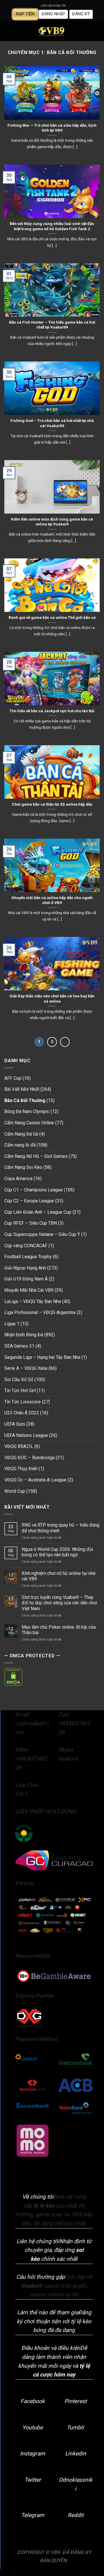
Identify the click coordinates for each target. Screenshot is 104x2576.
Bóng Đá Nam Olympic (27, 1111)
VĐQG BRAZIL (19, 1446)
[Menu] (8, 31)
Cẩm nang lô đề (20, 1145)
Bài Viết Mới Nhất (22, 1089)
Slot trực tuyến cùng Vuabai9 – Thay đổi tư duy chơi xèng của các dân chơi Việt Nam (59, 1603)
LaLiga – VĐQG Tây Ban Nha (33, 1301)
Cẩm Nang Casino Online (29, 1123)
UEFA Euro (15, 1424)
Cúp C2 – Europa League (29, 1201)
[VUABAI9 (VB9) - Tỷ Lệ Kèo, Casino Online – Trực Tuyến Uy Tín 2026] (52, 31)
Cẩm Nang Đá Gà (21, 1134)
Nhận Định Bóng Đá (24, 1335)
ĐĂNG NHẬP (53, 14)
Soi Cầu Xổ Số (19, 1380)
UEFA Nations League (26, 1435)
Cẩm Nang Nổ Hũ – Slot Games (36, 1156)
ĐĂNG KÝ (81, 14)
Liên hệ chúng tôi (38, 2241)
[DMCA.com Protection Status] (13, 1677)
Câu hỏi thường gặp (41, 2277)
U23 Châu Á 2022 (22, 1413)
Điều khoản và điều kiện (51, 2348)
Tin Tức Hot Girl (20, 1391)
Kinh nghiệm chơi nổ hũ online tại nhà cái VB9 (58, 1576)
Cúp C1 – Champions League (34, 1190)
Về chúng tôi (38, 2197)
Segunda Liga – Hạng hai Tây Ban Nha (42, 1357)
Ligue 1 (12, 1324)
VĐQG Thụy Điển (21, 1469)
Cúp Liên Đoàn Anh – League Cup (38, 1212)
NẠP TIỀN (25, 14)
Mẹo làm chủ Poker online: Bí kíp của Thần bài (59, 1630)
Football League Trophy (28, 1257)
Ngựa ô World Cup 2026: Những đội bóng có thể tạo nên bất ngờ (57, 1552)
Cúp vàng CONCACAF (26, 1246)
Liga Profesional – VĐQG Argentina (40, 1312)
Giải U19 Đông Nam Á (26, 1279)
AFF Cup (13, 1078)
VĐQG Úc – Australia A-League (35, 1480)
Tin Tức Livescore (23, 1402)
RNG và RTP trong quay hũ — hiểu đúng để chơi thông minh (61, 1528)
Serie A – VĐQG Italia (26, 1368)
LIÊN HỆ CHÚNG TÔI (53, 6)
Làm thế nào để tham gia (48, 2312)
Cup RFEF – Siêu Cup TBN (31, 1223)
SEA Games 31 (19, 1346)
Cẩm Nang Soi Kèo (23, 1167)
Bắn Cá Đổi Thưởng (25, 1100)
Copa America (18, 1179)
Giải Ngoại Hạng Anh (25, 1268)
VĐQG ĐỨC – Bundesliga (29, 1458)
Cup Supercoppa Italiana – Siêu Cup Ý (42, 1234)
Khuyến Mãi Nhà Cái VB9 (29, 1290)
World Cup (15, 1491)
